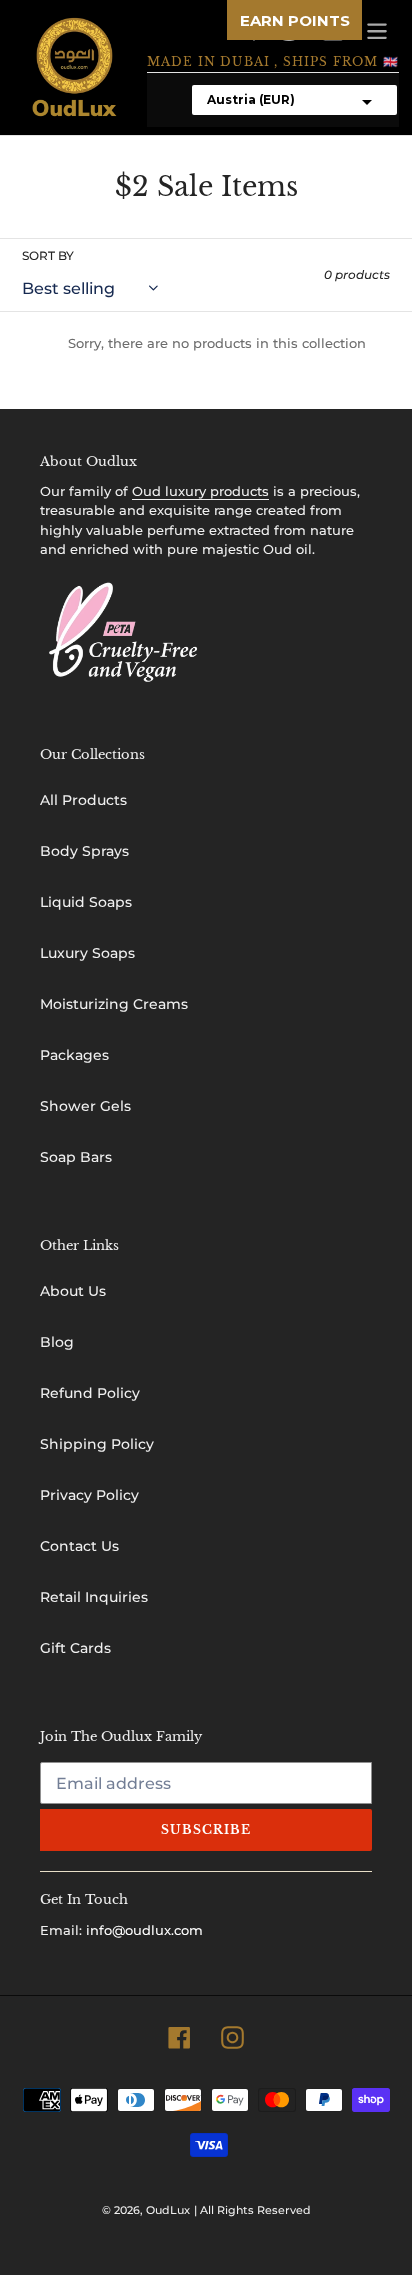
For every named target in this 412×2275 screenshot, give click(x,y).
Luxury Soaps (87, 953)
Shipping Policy (97, 1444)
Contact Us (79, 1546)
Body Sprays (84, 851)
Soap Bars (76, 1157)
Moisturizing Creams (114, 1004)
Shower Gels (85, 1106)
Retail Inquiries (94, 1597)
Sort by (48, 255)
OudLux (168, 2210)
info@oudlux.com (144, 1930)
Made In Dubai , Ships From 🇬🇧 (273, 61)
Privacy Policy (89, 1495)
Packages (74, 1055)
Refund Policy (90, 1393)
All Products (83, 800)
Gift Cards (75, 1648)
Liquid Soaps (86, 902)
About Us (73, 1291)
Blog (57, 1342)
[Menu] (377, 29)
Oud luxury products (200, 491)
